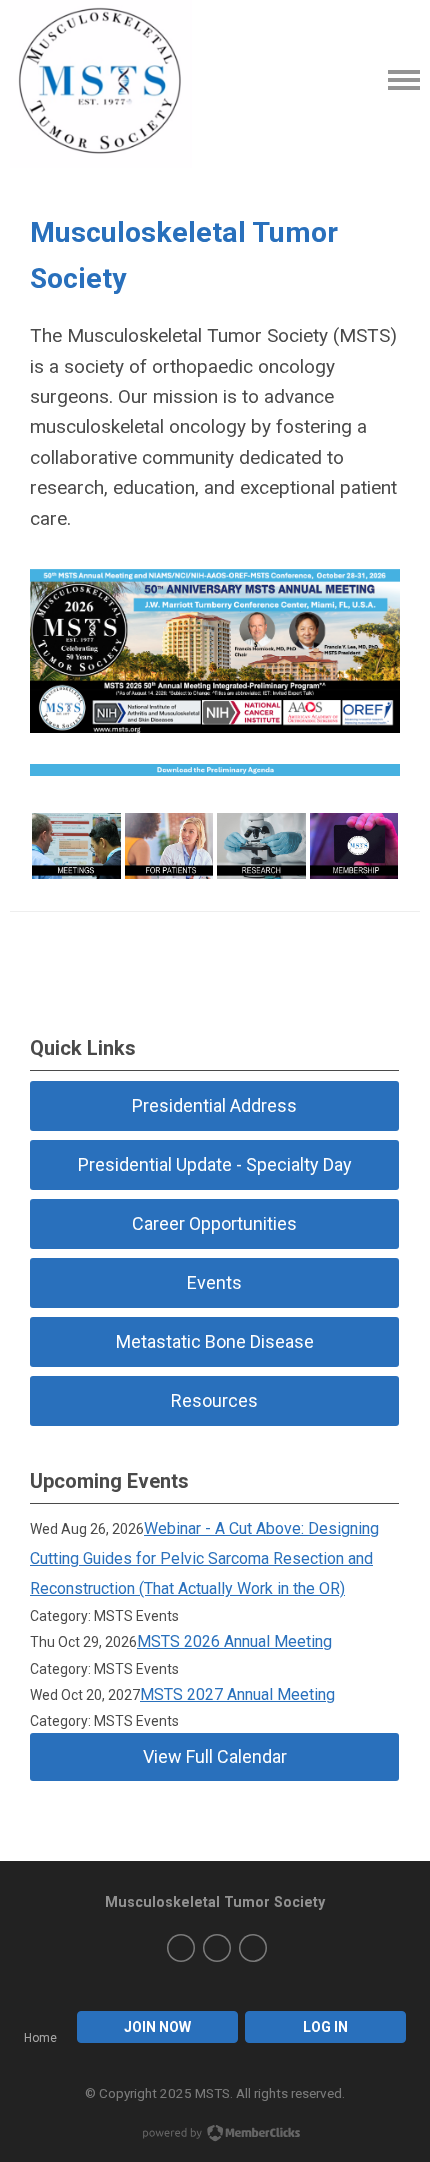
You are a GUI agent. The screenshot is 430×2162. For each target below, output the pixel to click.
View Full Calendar (215, 1756)
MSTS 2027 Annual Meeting (237, 1694)
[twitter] (181, 1948)
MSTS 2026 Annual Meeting (234, 1641)
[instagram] (217, 1948)
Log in (325, 2027)
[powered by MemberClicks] (215, 2135)
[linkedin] (253, 1948)
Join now (157, 2027)
